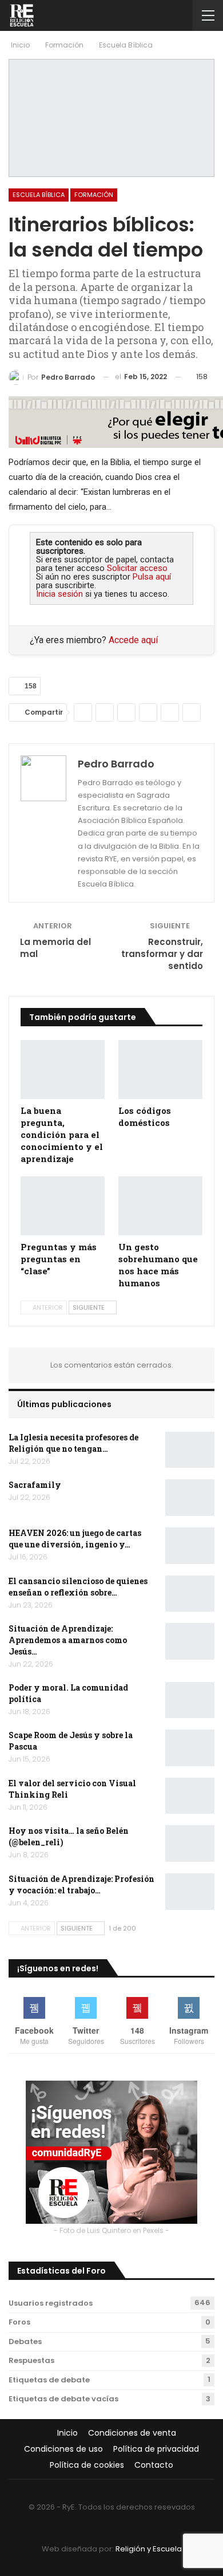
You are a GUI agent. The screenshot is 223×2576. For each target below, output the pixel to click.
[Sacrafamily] (190, 1498)
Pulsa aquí (152, 577)
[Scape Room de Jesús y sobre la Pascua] (190, 1748)
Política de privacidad (156, 2449)
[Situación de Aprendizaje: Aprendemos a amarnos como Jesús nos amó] (190, 1641)
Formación (94, 195)
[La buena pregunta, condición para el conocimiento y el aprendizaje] (63, 1070)
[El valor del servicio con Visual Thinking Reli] (190, 1796)
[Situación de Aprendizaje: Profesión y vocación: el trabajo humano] (190, 1892)
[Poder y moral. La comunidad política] (190, 1700)
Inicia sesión (59, 594)
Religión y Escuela (149, 2549)
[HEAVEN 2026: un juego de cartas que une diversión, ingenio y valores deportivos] (190, 1546)
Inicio (67, 2433)
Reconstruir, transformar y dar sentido (162, 954)
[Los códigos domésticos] (160, 1070)
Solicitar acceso (137, 568)
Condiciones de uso (63, 2449)
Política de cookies (87, 2465)
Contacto (154, 2465)
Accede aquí (133, 640)
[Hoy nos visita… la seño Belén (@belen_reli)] (190, 1844)
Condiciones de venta (132, 2433)
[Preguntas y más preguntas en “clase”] (63, 1206)
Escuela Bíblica (39, 195)
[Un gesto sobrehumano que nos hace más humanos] (160, 1206)
